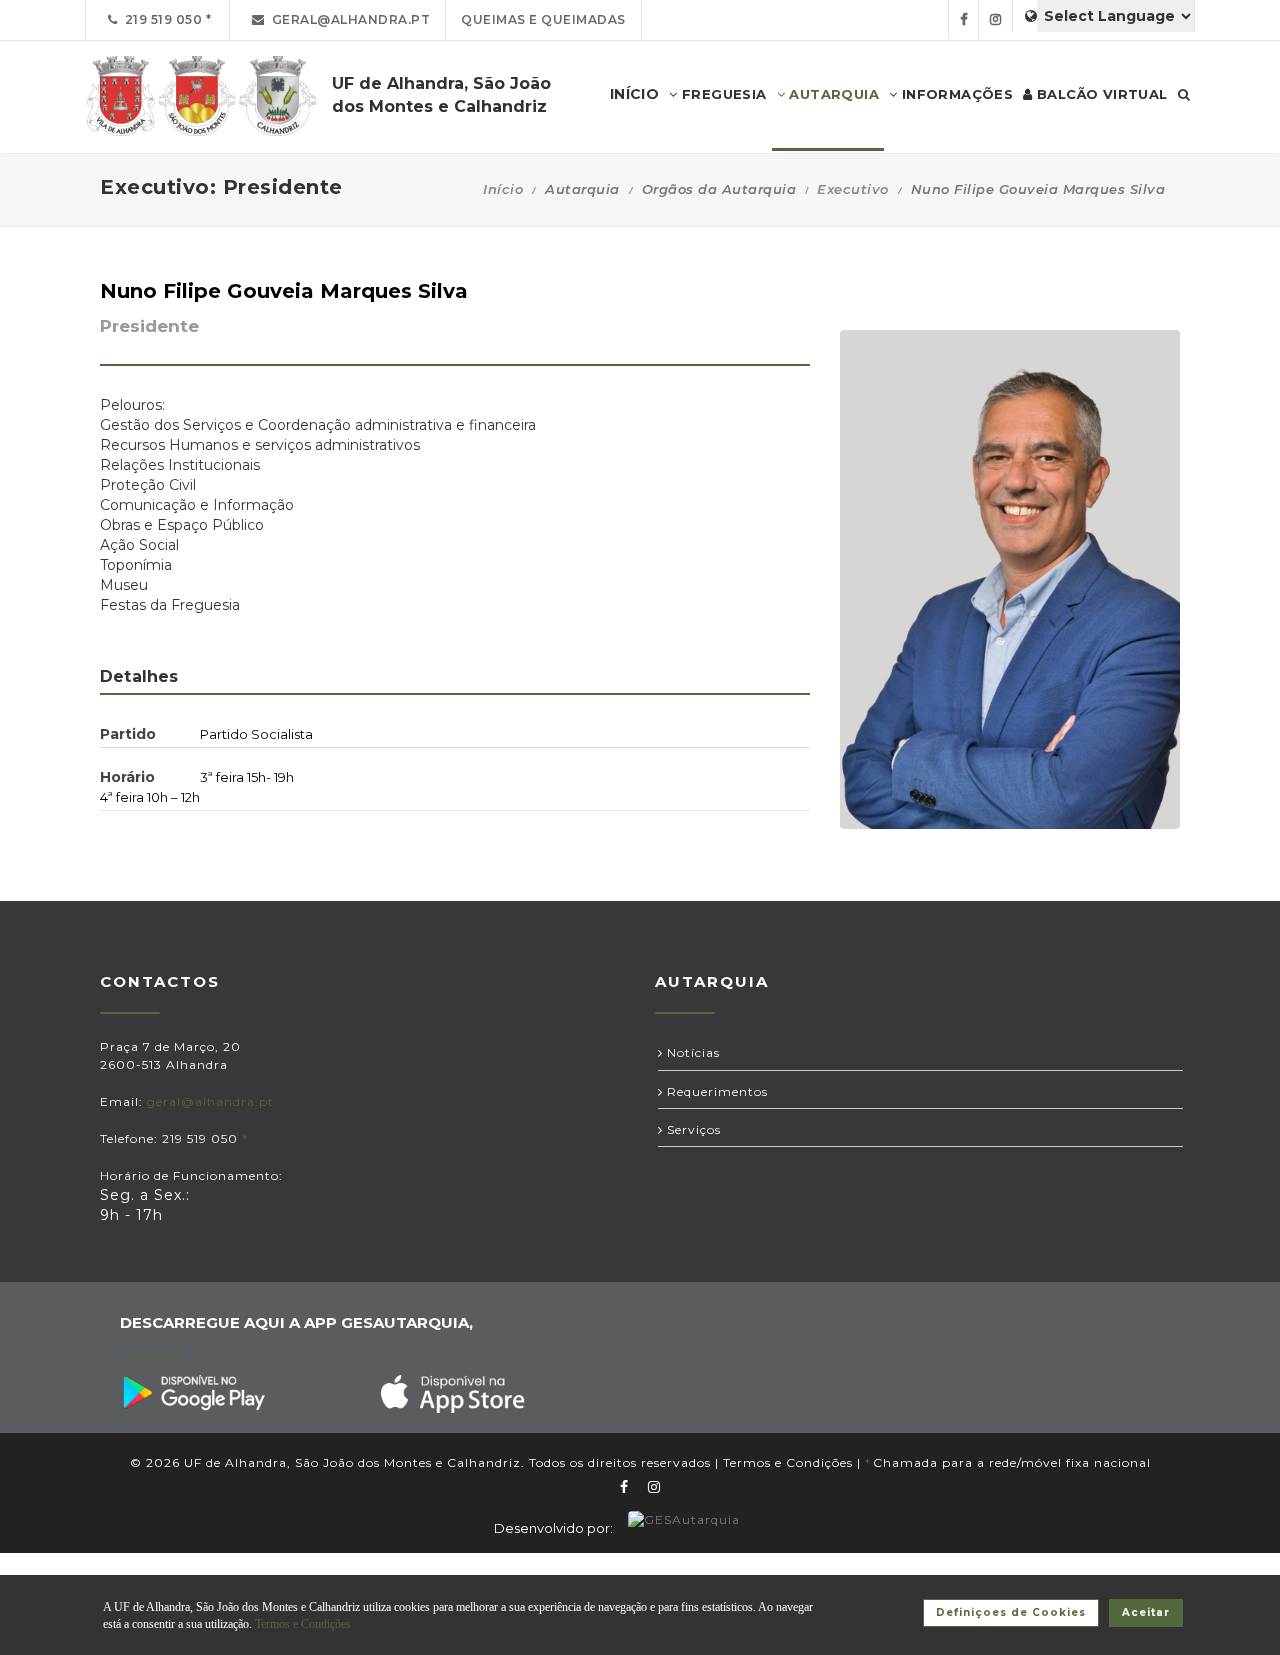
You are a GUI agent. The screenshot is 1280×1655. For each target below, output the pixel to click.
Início (503, 189)
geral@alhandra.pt (348, 19)
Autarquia (832, 94)
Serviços (692, 1129)
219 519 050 (160, 19)
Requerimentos (715, 1091)
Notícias (691, 1052)
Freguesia (722, 94)
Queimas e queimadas (543, 19)
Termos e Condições (788, 1462)
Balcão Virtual (1100, 94)
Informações (955, 94)
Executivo (853, 189)
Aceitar (1146, 1612)
